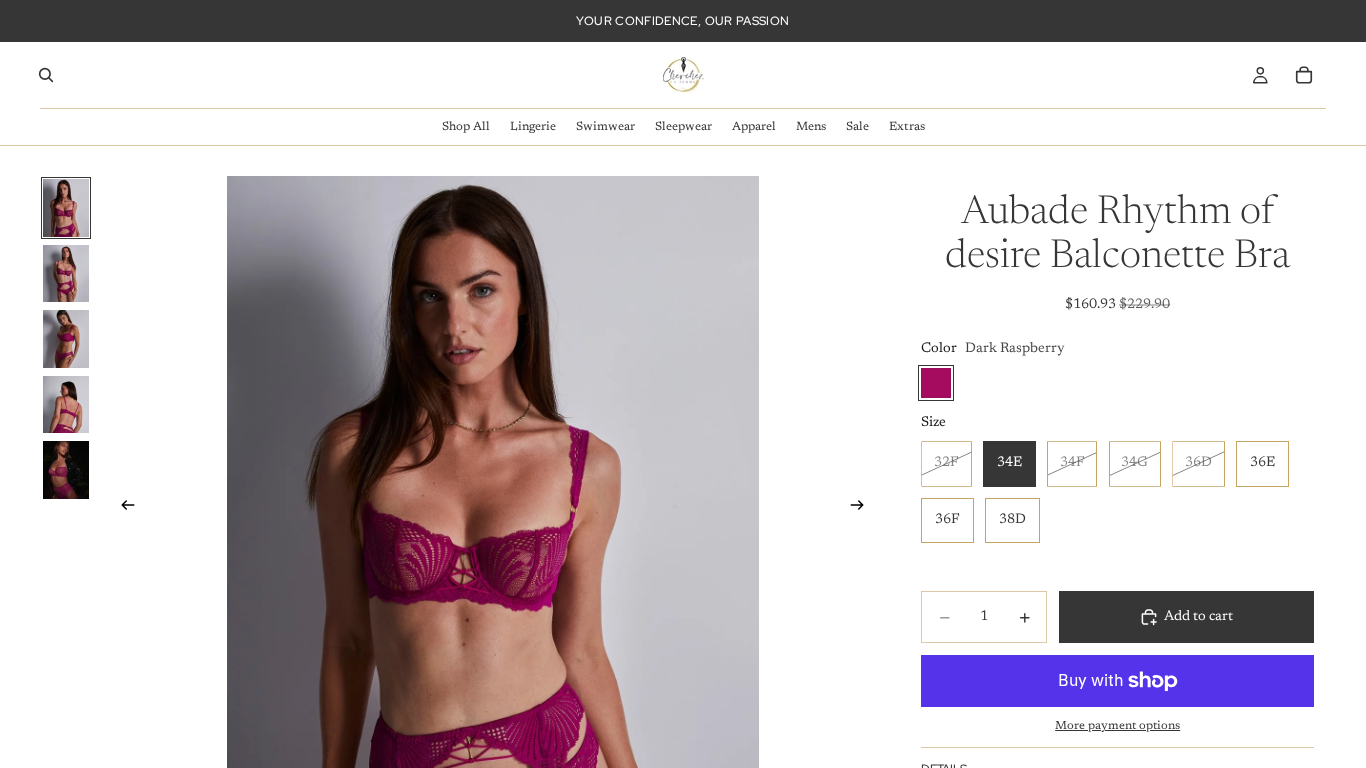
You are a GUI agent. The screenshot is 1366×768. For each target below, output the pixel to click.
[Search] (46, 75)
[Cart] (1304, 75)
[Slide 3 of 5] (66, 339)
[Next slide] (863, 508)
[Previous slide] (122, 508)
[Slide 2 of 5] (66, 274)
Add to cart (1198, 617)
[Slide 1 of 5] (66, 208)
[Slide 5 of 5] (66, 470)
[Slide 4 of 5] (66, 405)
